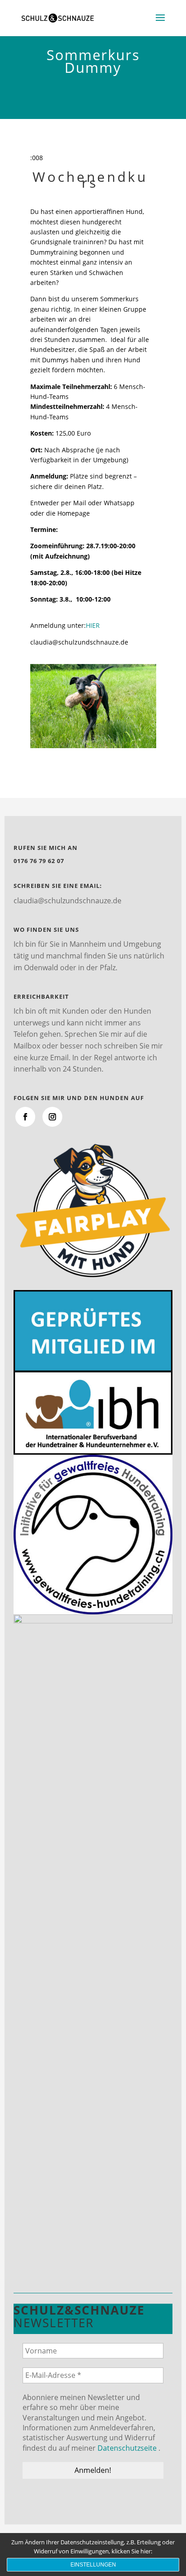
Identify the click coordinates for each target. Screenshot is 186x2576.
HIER (93, 625)
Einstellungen (93, 2565)
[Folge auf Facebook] (25, 1117)
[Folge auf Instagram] (52, 1117)
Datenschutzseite (127, 2448)
